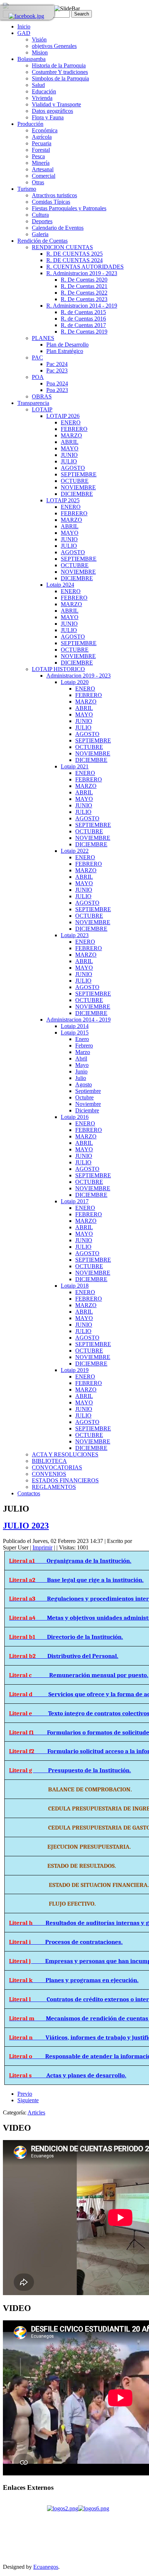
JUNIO (69, 455)
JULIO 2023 (26, 1526)
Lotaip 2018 (75, 1286)
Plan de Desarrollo (67, 345)
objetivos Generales (54, 46)
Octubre (84, 1097)
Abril (81, 1058)
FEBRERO (74, 429)
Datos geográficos (52, 111)
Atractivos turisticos (54, 195)
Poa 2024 (57, 383)
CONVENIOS (49, 1474)
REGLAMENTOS (54, 1487)
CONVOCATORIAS (57, 1467)
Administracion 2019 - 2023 (78, 676)
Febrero (84, 1046)
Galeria (40, 234)
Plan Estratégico (65, 351)
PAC (37, 358)
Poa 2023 (57, 390)
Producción (30, 124)
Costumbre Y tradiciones (60, 72)
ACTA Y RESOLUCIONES (65, 1454)
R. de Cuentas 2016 (83, 319)
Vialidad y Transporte (56, 104)
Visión (39, 39)
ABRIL (70, 442)
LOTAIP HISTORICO (58, 669)
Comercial (44, 176)
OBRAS (42, 396)
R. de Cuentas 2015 (83, 312)
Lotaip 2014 (75, 1026)
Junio (81, 1071)
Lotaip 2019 (75, 1370)
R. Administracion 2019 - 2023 (82, 273)
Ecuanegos (46, 2567)
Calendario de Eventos (58, 228)
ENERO (71, 422)
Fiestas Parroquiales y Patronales (69, 208)
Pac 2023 (57, 370)
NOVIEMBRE (78, 487)
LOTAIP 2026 (63, 416)
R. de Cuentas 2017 (83, 325)
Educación (44, 91)
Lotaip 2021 (75, 766)
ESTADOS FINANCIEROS (65, 1480)
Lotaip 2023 (75, 935)
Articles (36, 2112)
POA (38, 377)
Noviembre (88, 1104)
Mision (40, 52)
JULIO (69, 461)
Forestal (41, 150)
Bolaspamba (31, 59)
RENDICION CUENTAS (62, 247)
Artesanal (43, 169)
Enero (82, 1039)
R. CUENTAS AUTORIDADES (85, 267)
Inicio (24, 27)
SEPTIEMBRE (79, 474)
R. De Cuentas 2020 (84, 280)
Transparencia (33, 403)
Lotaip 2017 (75, 1201)
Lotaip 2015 (75, 1033)
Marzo (83, 1052)
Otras (38, 182)
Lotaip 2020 (75, 682)
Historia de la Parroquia (59, 65)
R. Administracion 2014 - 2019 (82, 306)
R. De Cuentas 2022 (84, 293)
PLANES (43, 338)
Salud (38, 85)
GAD (24, 33)
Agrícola (42, 137)
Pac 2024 (57, 364)
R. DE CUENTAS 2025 (74, 254)
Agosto (84, 1084)
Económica (45, 130)
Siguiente (28, 2100)
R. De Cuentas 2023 (84, 299)
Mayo (82, 1065)
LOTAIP (42, 409)
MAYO (70, 448)
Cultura (40, 215)
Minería (41, 163)
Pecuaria (42, 143)
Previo (25, 2094)
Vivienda (42, 98)
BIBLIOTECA (49, 1461)
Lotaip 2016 (75, 1117)
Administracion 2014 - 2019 (78, 1020)
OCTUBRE (75, 481)
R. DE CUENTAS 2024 (74, 260)
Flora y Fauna (48, 117)
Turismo (27, 189)
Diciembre (87, 1110)
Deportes (42, 221)
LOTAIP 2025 (63, 500)
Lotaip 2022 (75, 851)
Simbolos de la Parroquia (60, 78)
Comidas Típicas (51, 202)
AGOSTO (73, 468)
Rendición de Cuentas (42, 241)
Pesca (38, 156)
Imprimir (42, 1547)
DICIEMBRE (77, 494)
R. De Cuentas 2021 (84, 286)
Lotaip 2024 (60, 585)
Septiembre (88, 1091)
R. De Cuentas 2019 (84, 332)
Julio (81, 1078)
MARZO (71, 435)
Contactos (29, 1493)
